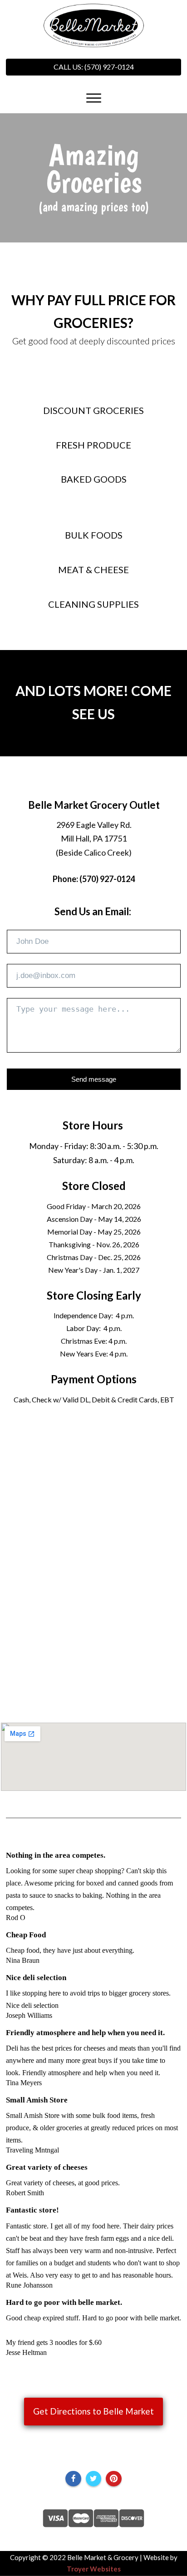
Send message (94, 1079)
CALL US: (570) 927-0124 (94, 67)
